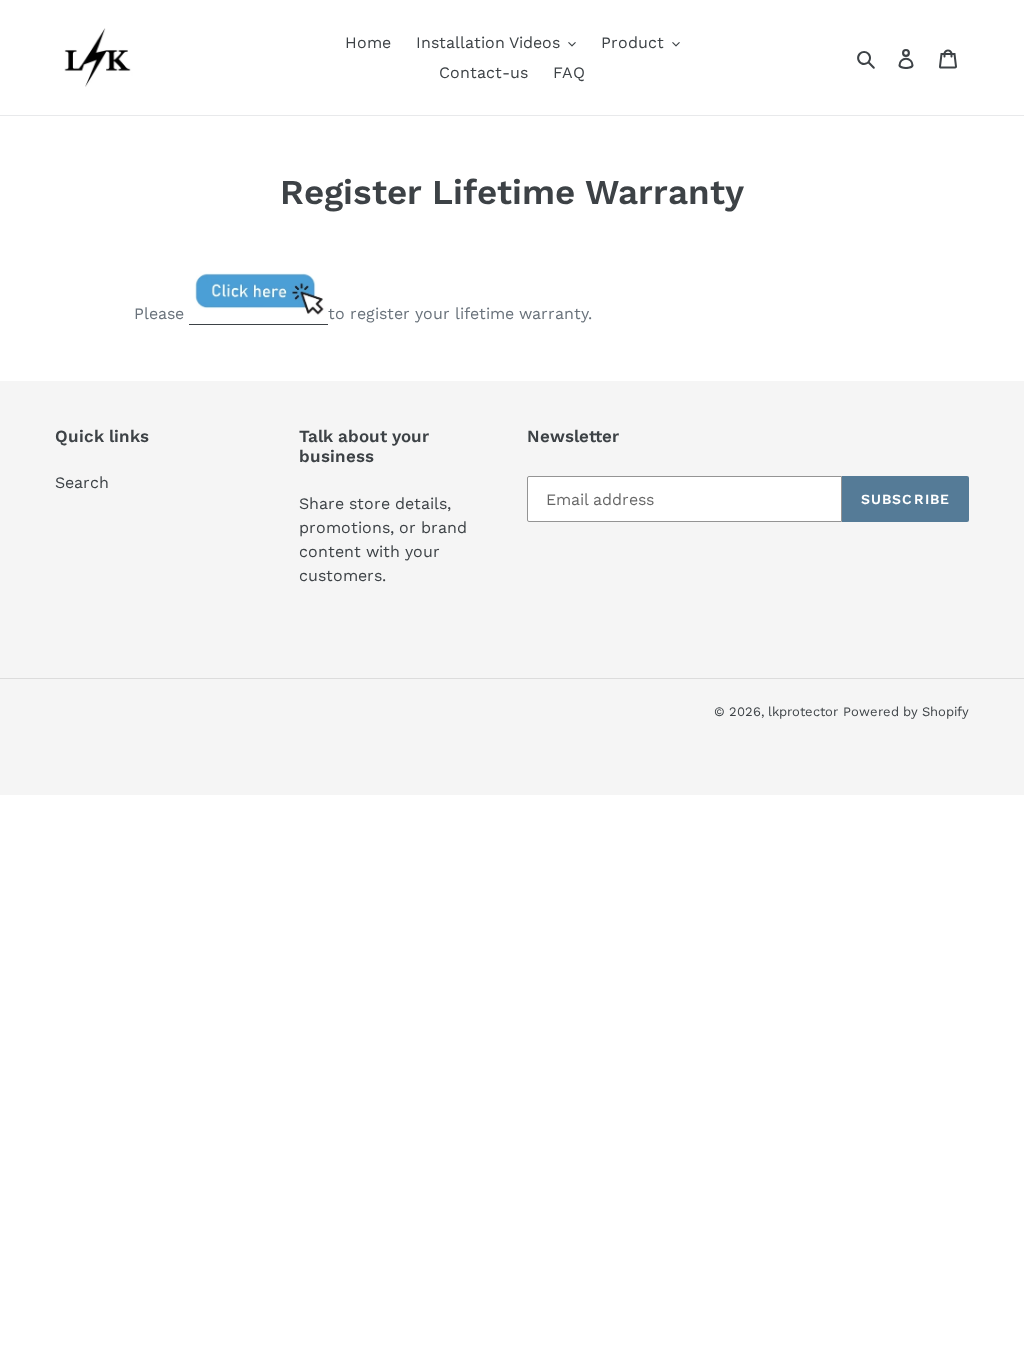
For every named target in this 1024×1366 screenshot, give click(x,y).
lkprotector (803, 711)
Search (82, 482)
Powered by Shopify (906, 711)
